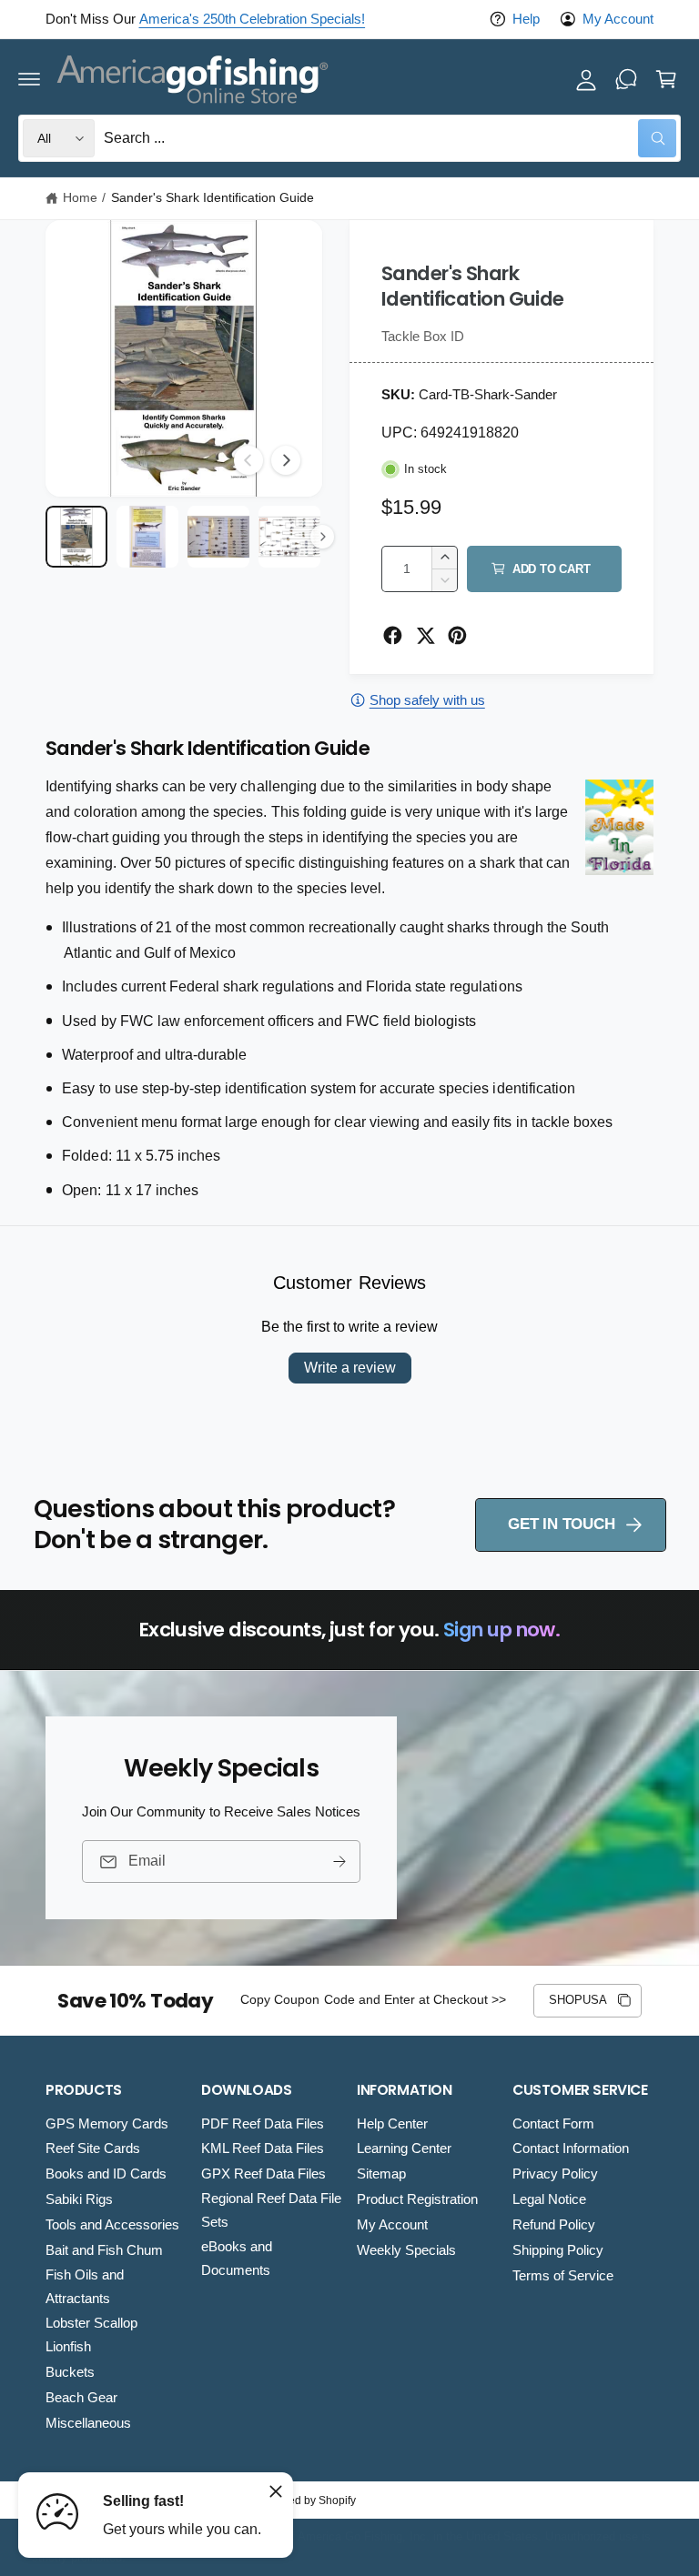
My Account (618, 19)
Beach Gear (81, 2398)
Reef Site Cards (93, 2148)
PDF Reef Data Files (263, 2124)
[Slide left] (248, 460)
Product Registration (417, 2199)
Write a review (350, 1368)
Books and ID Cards (106, 2174)
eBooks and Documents (237, 2259)
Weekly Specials (406, 2250)
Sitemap (381, 2174)
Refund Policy (554, 2225)
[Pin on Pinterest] (457, 635)
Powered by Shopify (306, 2501)
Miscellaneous (88, 2423)
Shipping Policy (558, 2250)
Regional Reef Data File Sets (271, 2210)
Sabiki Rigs (79, 2199)
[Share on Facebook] (393, 635)
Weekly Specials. (359, 19)
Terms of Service (563, 2276)
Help (526, 19)
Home (80, 198)
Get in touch (561, 1524)
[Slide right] (286, 460)
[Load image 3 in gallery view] (218, 537)
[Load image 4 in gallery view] (289, 537)
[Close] (276, 2491)
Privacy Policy (555, 2174)
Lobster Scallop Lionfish (91, 2335)
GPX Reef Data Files (263, 2174)
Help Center (392, 2124)
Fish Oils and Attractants (85, 2287)
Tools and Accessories (112, 2225)
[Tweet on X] (425, 635)
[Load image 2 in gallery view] (147, 537)
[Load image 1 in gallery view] (76, 537)
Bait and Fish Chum (104, 2250)
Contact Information (571, 2148)
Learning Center (404, 2148)
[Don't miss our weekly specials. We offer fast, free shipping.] (626, 79)
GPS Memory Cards (107, 2124)
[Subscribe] (339, 1862)
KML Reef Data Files (263, 2148)
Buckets (70, 2372)
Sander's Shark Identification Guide (213, 198)
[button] (29, 79)
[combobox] (390, 138)
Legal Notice (549, 2199)
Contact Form (553, 2124)
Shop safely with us (427, 700)
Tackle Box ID (423, 337)
